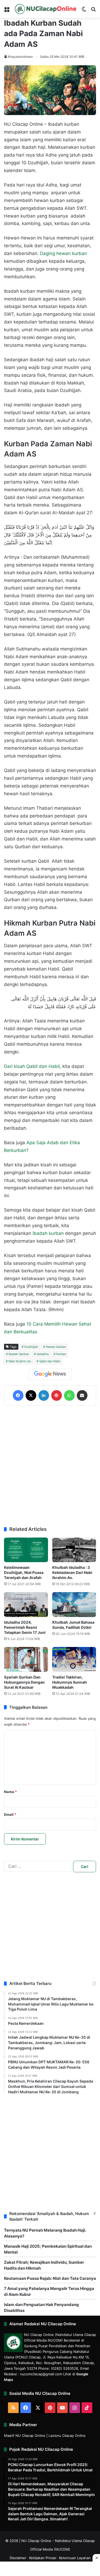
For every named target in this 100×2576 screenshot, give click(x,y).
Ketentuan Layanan (75, 2558)
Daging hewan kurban (63, 253)
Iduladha (43, 1354)
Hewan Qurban (56, 1347)
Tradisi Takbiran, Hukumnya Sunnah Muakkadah (70, 1682)
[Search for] (93, 11)
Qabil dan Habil (50, 1361)
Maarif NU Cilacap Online (25, 2436)
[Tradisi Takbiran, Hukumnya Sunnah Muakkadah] (74, 1659)
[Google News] (50, 1374)
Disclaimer (18, 2558)
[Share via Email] (82, 1395)
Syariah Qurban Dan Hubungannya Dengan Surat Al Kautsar (24, 1682)
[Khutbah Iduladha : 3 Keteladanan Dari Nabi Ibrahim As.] (74, 1550)
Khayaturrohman (20, 57)
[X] (31, 1395)
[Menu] (7, 11)
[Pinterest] (57, 1395)
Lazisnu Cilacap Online (67, 2436)
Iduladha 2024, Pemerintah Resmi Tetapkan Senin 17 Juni (25, 1627)
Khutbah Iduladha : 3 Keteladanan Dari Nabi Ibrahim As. (72, 1572)
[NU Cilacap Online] (45, 9)
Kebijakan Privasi (43, 2558)
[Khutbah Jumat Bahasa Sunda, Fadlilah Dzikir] (74, 1605)
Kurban (61, 1354)
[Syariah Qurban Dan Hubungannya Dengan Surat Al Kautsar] (26, 1659)
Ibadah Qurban (19, 1354)
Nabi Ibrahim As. (20, 1361)
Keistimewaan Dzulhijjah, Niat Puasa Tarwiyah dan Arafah (24, 1572)
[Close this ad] (96, 2558)
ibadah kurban (48, 1233)
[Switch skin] (84, 11)
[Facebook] (18, 1395)
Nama (10, 1792)
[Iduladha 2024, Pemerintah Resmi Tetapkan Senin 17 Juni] (26, 1605)
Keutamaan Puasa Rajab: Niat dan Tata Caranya (50, 2278)
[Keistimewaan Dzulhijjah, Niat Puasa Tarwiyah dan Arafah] (26, 1550)
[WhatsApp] (69, 1395)
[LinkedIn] (44, 1395)
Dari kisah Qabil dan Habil (32, 1066)
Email (10, 1814)
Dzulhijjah (31, 1347)
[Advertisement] (50, 1466)
